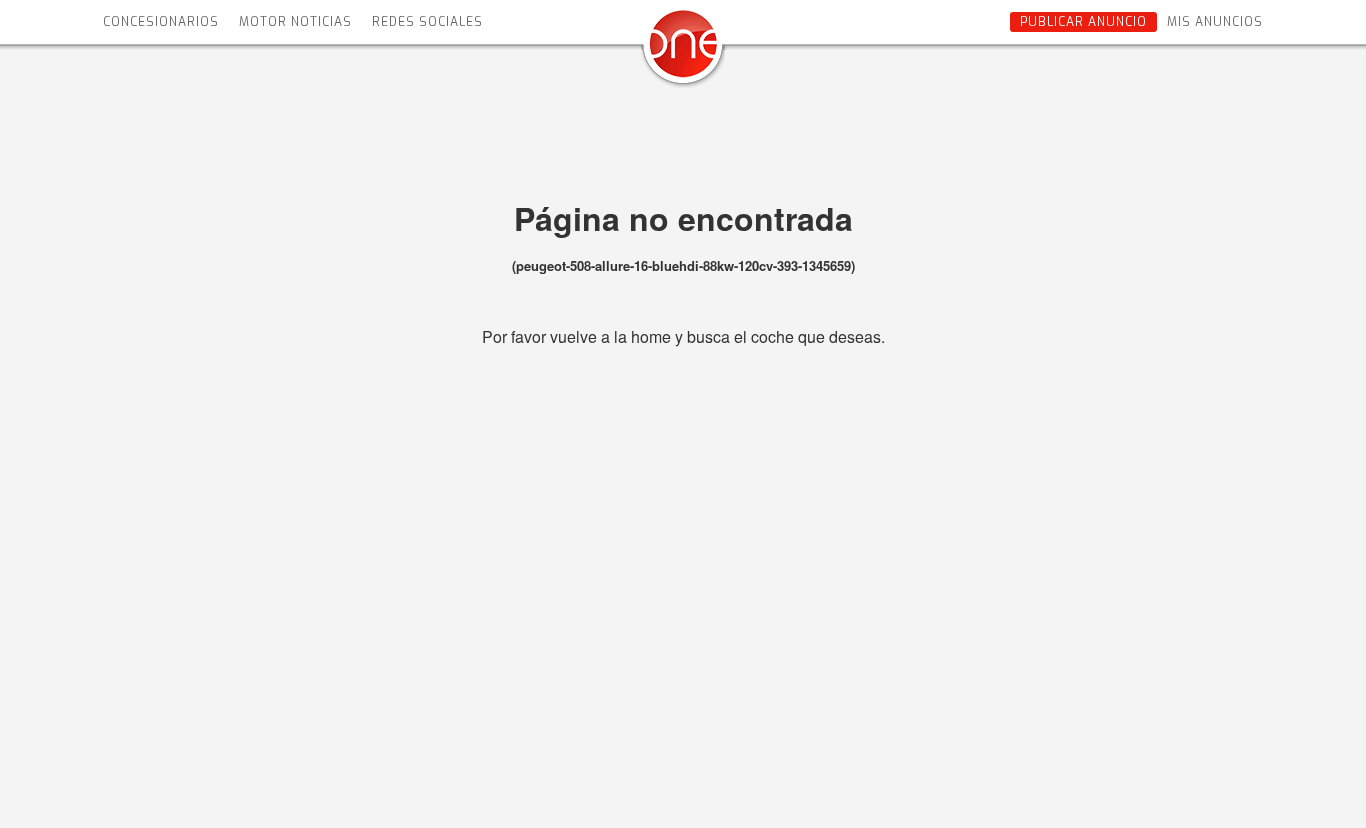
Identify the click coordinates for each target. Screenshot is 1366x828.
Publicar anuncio (1083, 22)
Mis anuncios (1215, 22)
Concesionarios (161, 22)
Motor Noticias (295, 22)
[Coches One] (683, 51)
